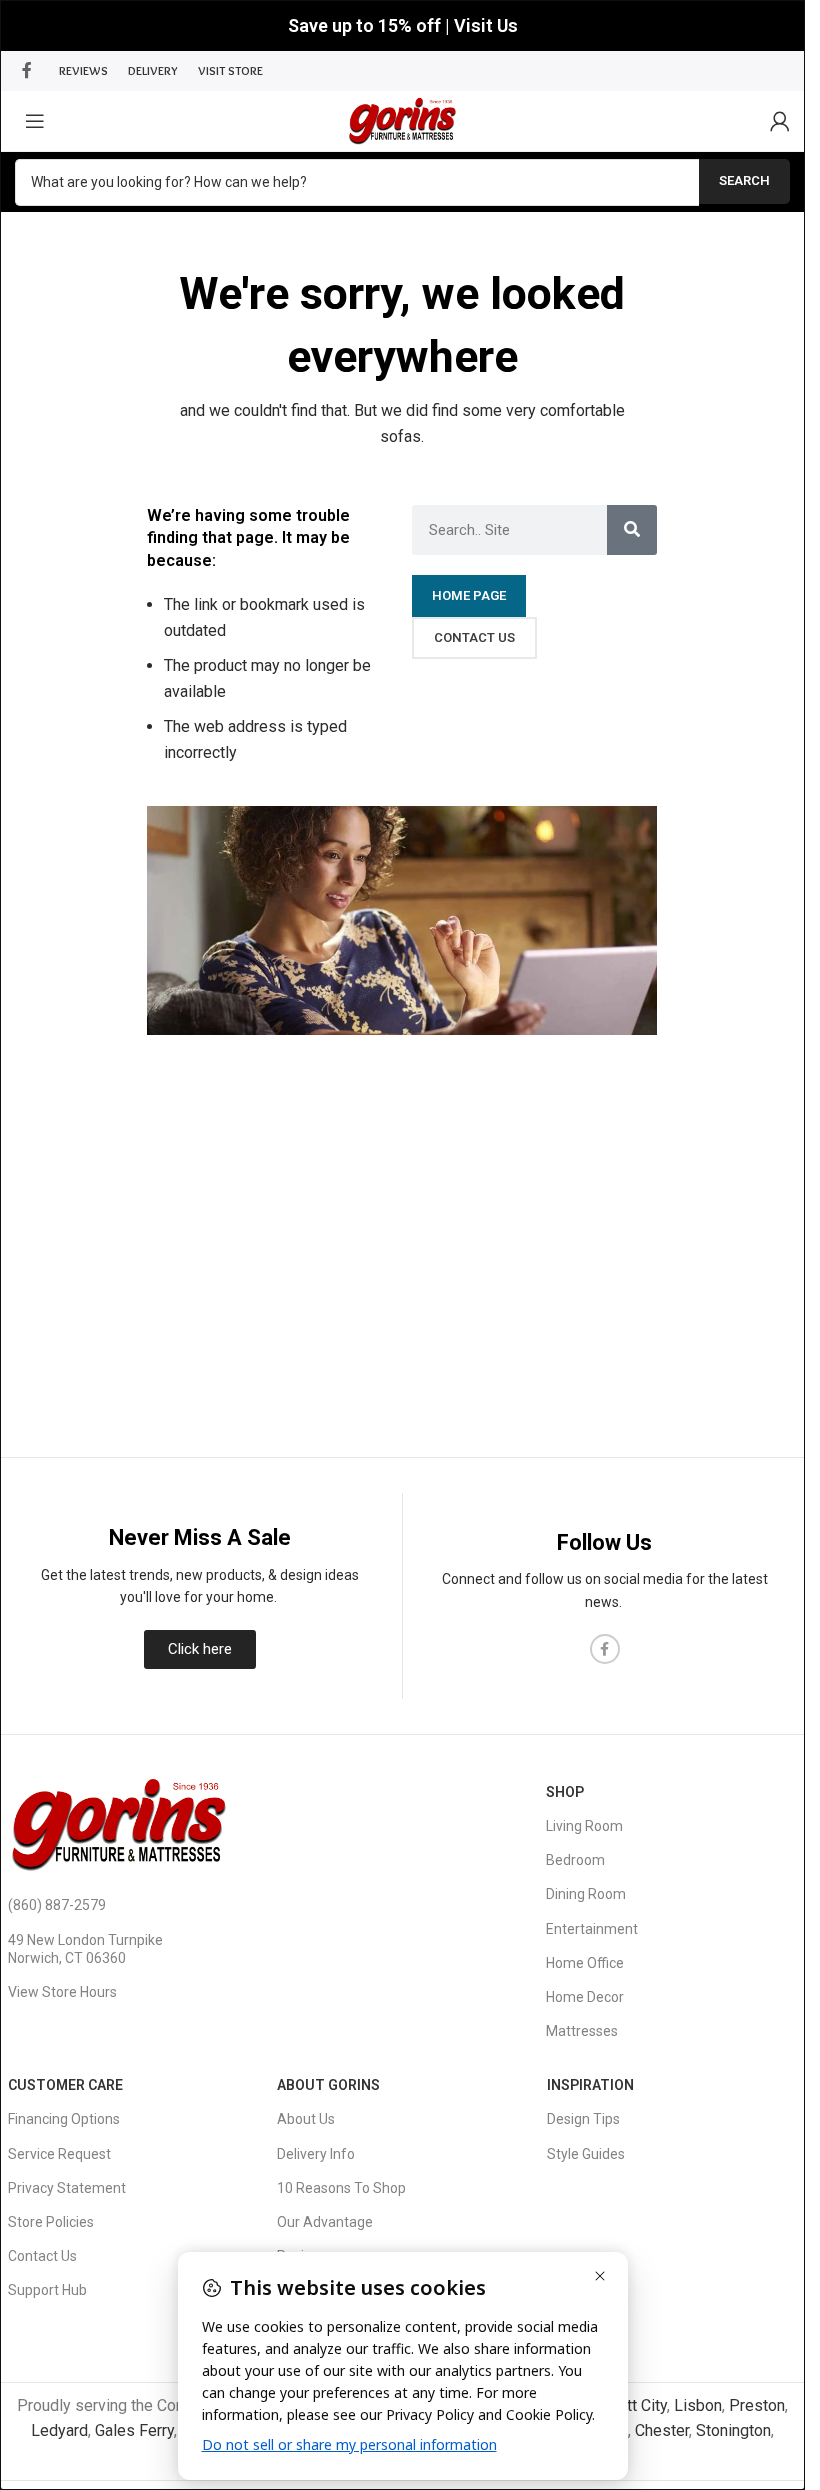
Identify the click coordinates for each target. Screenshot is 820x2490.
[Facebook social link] (27, 70)
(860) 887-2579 (57, 1905)
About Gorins (328, 2085)
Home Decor (585, 1997)
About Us (306, 2119)
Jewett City (627, 2405)
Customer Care (65, 2085)
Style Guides (586, 2154)
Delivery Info (316, 2154)
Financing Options (64, 2119)
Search (744, 180)
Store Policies (51, 2222)
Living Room (584, 1826)
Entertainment (592, 1929)
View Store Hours (62, 1992)
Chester (662, 2430)
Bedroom (575, 1860)
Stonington (733, 2430)
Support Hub (47, 2290)
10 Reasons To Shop (341, 2188)
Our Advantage (325, 2222)
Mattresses (582, 2031)
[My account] (780, 121)
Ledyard (59, 2430)
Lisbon (698, 2405)
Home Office (585, 1963)
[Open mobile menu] (35, 121)
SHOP (565, 1792)
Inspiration (590, 2085)
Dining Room (586, 1894)
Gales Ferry (134, 2430)
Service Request (59, 2154)
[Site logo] (402, 119)
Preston (757, 2405)
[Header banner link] (402, 25)
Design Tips (583, 2119)
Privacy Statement (67, 2188)
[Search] (632, 530)
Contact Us (42, 2256)
